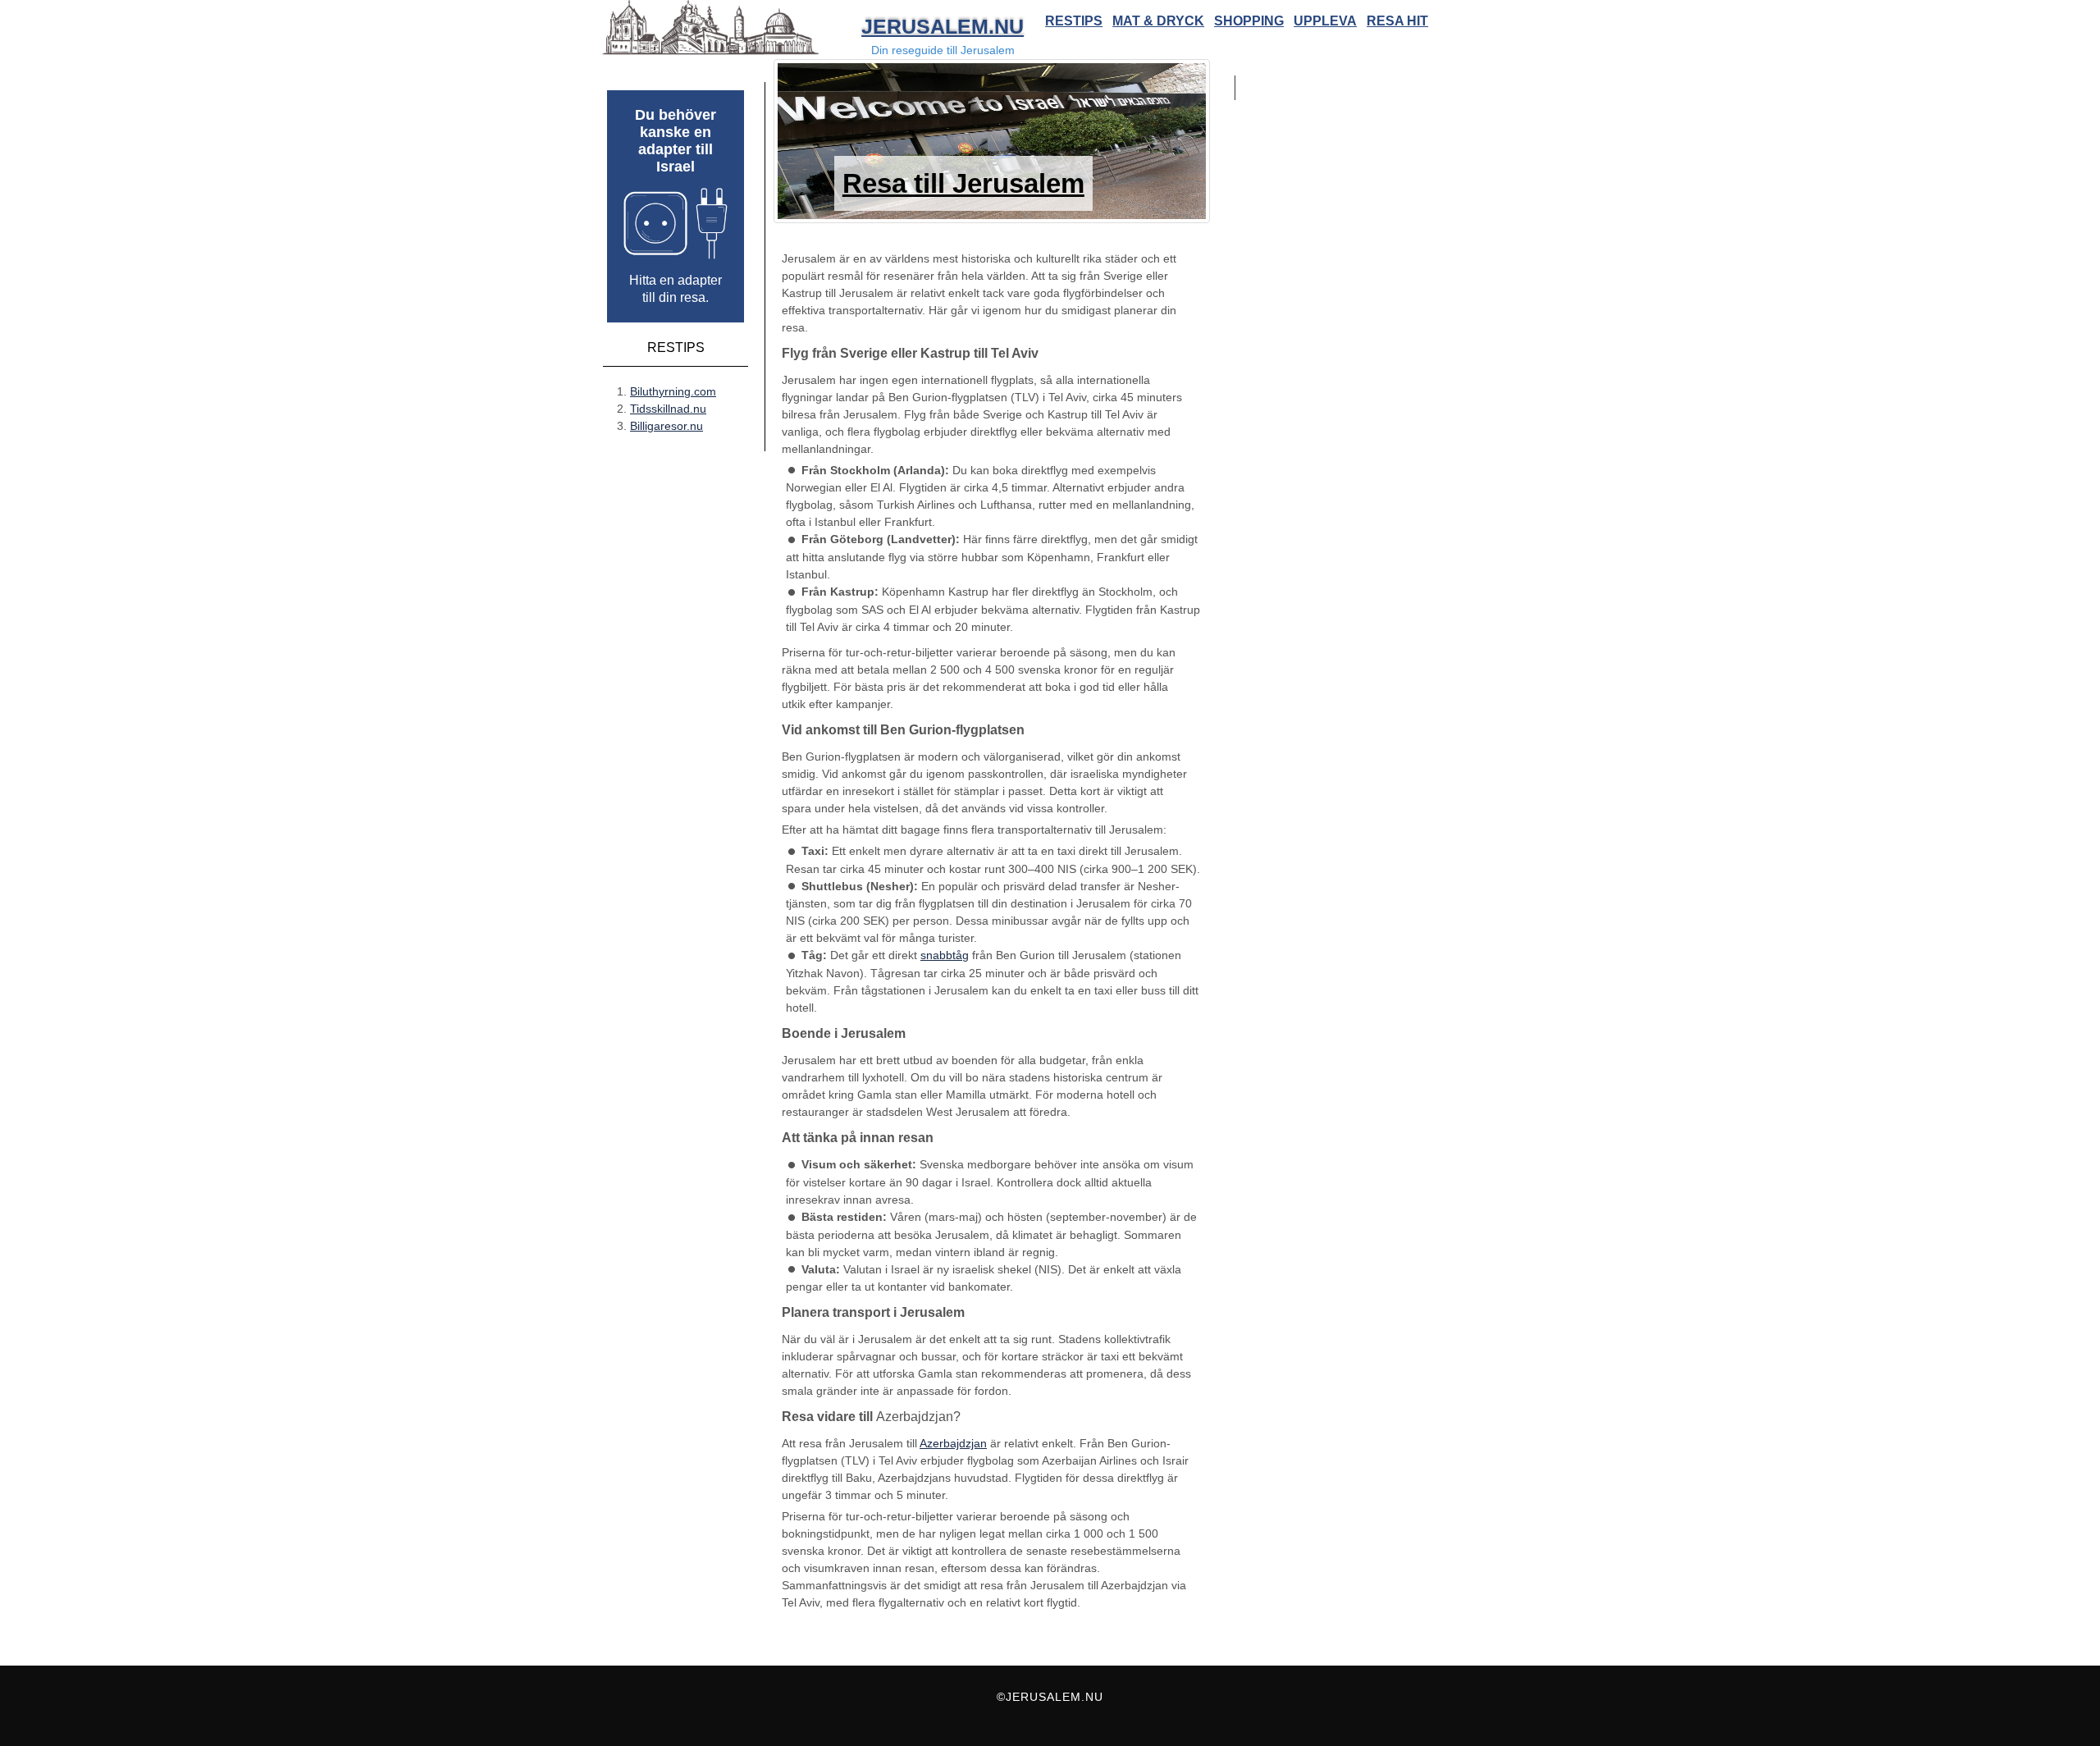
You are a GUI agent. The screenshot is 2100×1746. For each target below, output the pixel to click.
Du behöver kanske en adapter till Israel (676, 141)
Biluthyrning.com (673, 391)
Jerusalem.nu (943, 26)
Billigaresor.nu (667, 426)
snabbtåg (945, 955)
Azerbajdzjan (953, 1443)
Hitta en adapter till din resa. (676, 289)
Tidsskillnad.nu (668, 409)
